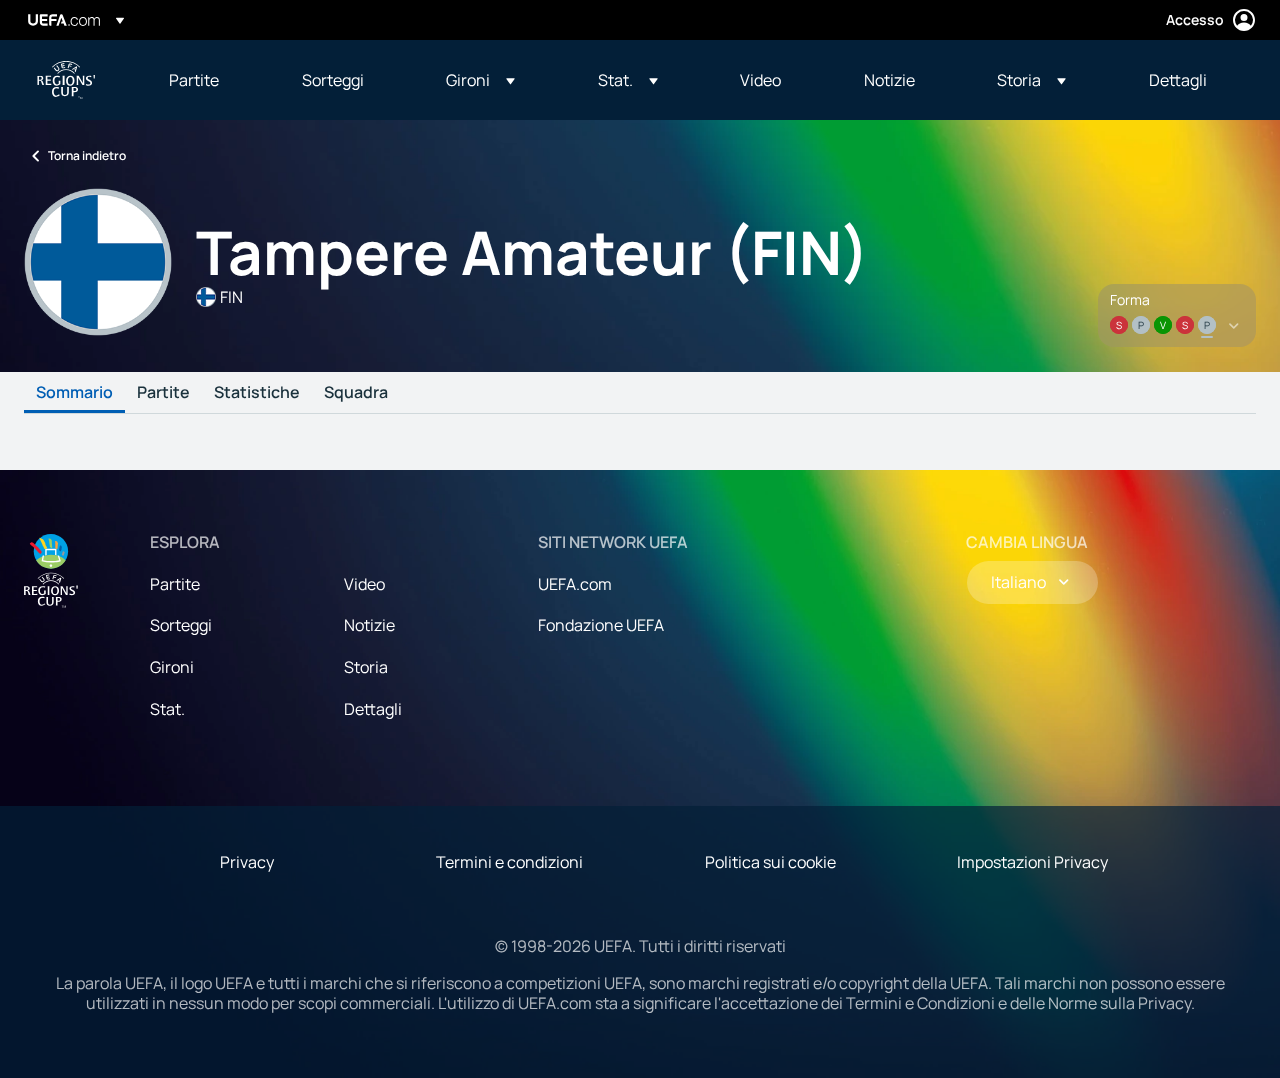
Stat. (167, 709)
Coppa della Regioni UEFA (66, 80)
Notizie (369, 625)
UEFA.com (575, 584)
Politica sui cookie (770, 862)
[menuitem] (210, 80)
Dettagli (373, 709)
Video (364, 584)
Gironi (172, 667)
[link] (194, 80)
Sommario (74, 393)
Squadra (356, 393)
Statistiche (257, 393)
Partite (163, 393)
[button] (480, 80)
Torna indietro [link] (87, 155)
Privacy (247, 862)
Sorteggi (181, 625)
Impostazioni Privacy (1032, 862)
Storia (366, 667)
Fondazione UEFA (601, 625)
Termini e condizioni (509, 862)
